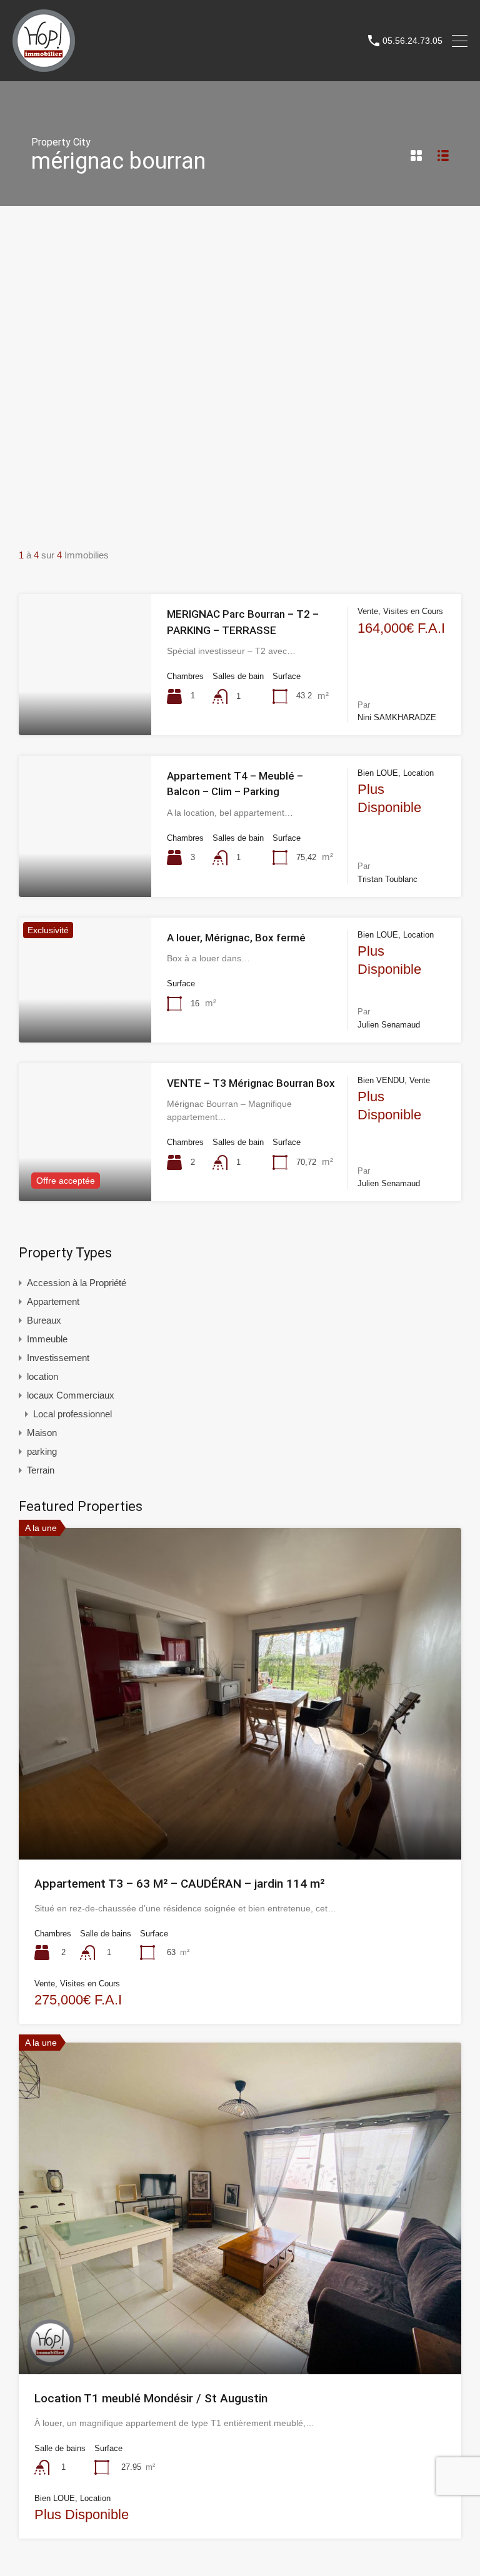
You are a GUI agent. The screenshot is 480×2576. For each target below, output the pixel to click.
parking (42, 1451)
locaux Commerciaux (71, 1395)
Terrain (41, 1470)
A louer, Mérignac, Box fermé (236, 938)
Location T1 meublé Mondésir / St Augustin (151, 2398)
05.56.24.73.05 (412, 41)
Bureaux (44, 1320)
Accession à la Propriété (77, 1283)
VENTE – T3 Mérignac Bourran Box (251, 1083)
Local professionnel (72, 1414)
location (42, 1376)
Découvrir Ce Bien (85, 706)
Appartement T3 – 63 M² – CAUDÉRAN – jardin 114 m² (179, 1884)
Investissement (58, 1358)
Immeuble (47, 1339)
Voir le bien (240, 1793)
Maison (42, 1433)
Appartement (53, 1301)
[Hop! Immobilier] (44, 66)
